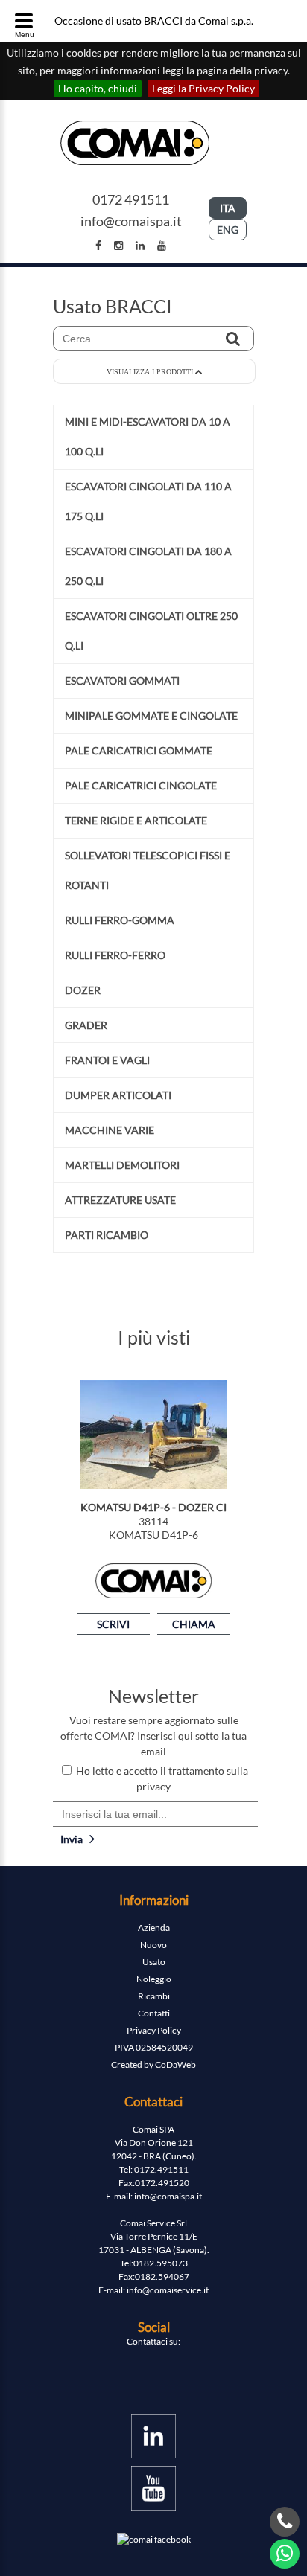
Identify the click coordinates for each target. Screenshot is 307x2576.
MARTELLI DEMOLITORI (122, 1165)
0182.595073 (161, 2263)
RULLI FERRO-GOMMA (120, 920)
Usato (154, 1962)
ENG (228, 230)
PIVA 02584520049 (154, 2047)
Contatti (154, 2013)
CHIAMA (194, 1624)
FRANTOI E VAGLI (107, 1060)
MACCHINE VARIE (110, 1130)
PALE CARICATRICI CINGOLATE (141, 785)
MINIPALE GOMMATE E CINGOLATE (151, 715)
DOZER (83, 990)
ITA (228, 208)
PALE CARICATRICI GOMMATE (139, 750)
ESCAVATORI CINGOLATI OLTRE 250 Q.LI (151, 631)
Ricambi (154, 1996)
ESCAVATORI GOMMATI (122, 680)
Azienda (154, 1928)
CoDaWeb (175, 2064)
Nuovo (153, 1945)
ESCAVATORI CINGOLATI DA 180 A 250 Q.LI (148, 566)
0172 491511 (131, 199)
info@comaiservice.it (168, 2290)
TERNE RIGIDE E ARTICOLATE (136, 820)
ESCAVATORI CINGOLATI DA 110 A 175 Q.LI (148, 501)
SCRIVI (113, 1624)
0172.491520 (162, 2183)
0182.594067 (162, 2277)
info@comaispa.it (131, 221)
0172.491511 (161, 2169)
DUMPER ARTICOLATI (118, 1095)
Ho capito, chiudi (98, 88)
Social (154, 2327)
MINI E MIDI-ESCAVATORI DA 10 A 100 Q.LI (148, 436)
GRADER (86, 1025)
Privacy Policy (154, 2030)
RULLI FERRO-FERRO (115, 955)
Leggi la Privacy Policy (203, 88)
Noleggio (154, 1979)
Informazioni (154, 1900)
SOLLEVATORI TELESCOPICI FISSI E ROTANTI (148, 870)
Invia (75, 1839)
